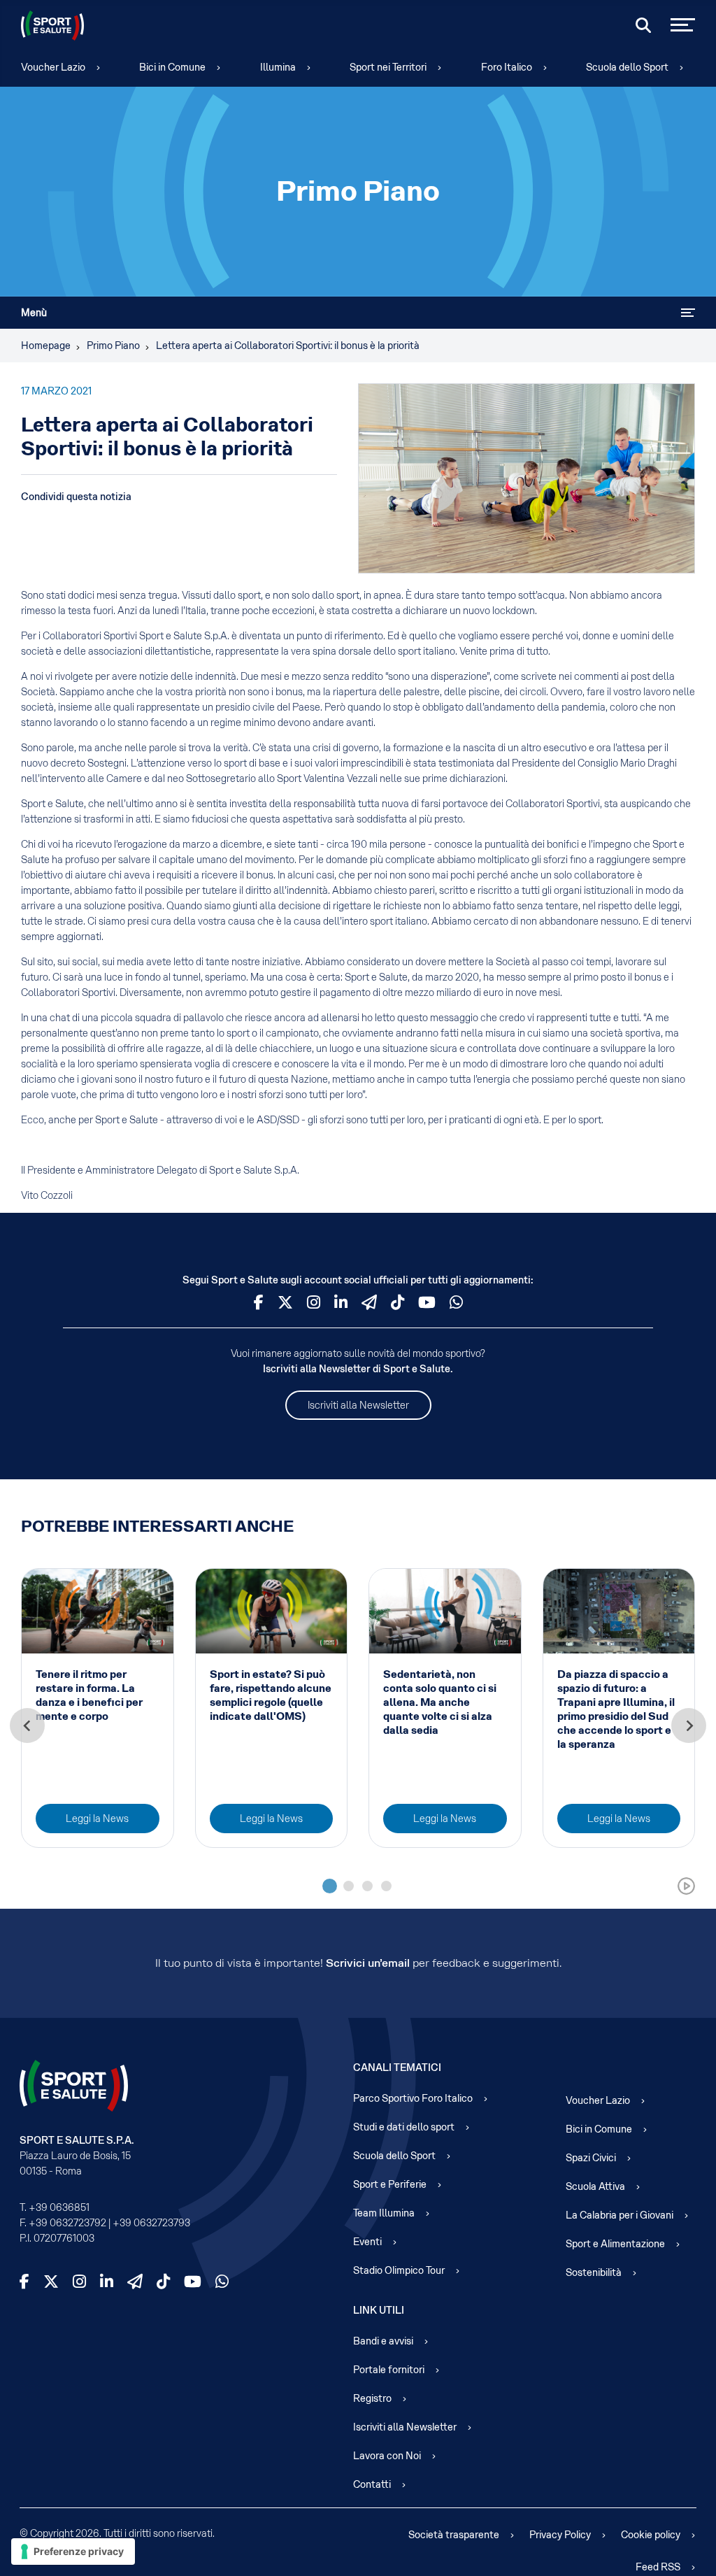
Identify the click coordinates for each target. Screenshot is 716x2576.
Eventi (367, 2242)
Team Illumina (384, 2213)
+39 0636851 (59, 2207)
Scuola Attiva (595, 2186)
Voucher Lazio (53, 67)
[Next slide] (689, 1725)
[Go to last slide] (27, 1725)
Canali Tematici (397, 2068)
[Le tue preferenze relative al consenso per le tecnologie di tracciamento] (73, 2552)
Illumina (278, 67)
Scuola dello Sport (627, 67)
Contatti (372, 2484)
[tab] (330, 1886)
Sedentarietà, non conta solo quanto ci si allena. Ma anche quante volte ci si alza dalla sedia (440, 1702)
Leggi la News (97, 1819)
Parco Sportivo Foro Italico (413, 2098)
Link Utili (379, 2310)
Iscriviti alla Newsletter (358, 1405)
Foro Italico (507, 67)
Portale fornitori (389, 2370)
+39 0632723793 (151, 2223)
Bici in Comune (172, 67)
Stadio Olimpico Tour (399, 2270)
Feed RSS (658, 2567)
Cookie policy (651, 2535)
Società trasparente (454, 2535)
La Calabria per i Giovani (620, 2215)
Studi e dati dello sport (404, 2127)
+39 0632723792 (67, 2223)
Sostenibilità (594, 2272)
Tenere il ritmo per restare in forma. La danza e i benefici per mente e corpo (89, 1695)
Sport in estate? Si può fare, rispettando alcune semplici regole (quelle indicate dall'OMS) (271, 1695)
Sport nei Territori (388, 67)
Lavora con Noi (387, 2456)
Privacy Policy (560, 2535)
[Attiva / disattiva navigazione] (688, 313)
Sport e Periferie (390, 2184)
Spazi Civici (591, 2158)
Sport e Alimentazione (615, 2244)
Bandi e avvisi (383, 2341)
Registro (372, 2398)
